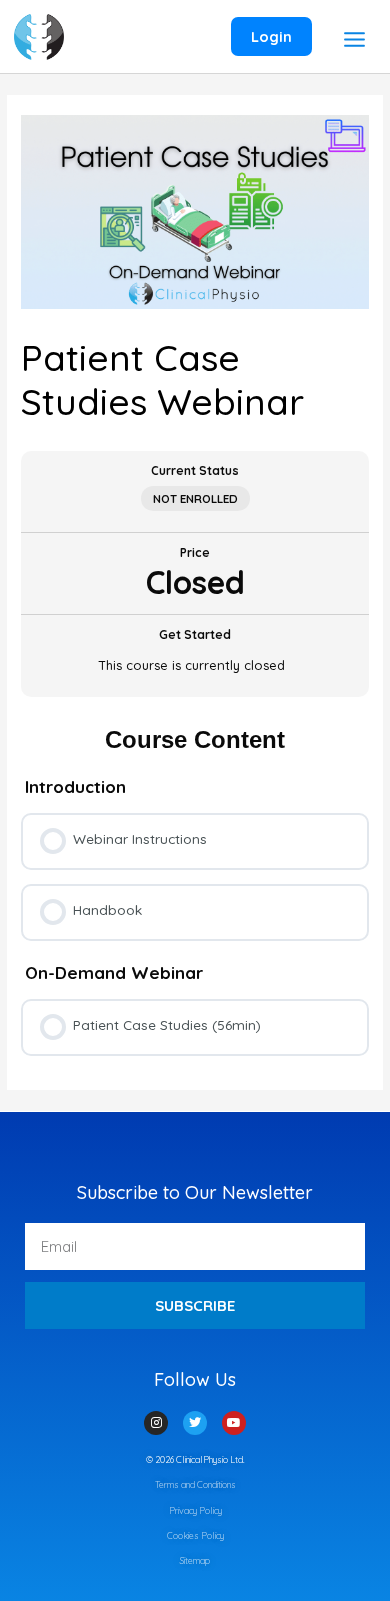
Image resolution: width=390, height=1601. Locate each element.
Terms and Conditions (195, 1484)
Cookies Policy (195, 1535)
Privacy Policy (195, 1510)
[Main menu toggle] (354, 39)
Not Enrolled (195, 498)
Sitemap (195, 1560)
